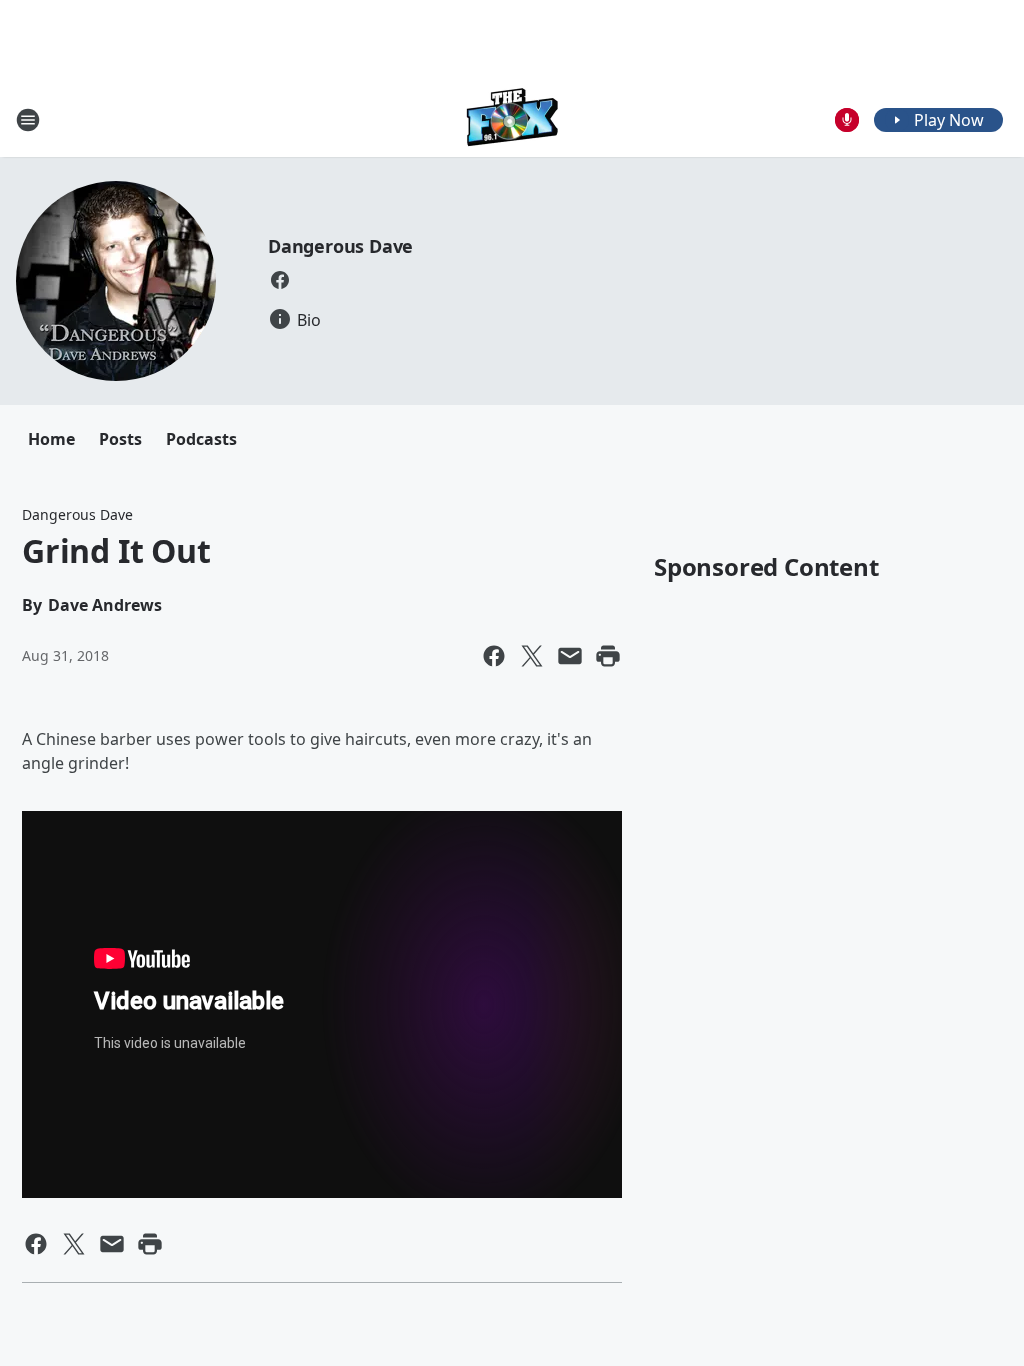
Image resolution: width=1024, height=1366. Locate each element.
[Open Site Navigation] (28, 120)
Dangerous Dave (340, 246)
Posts (120, 439)
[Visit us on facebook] (280, 280)
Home (51, 439)
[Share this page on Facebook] (494, 656)
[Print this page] (608, 656)
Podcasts (201, 439)
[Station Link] (512, 119)
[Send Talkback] (847, 120)
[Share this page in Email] (570, 656)
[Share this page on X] (532, 656)
